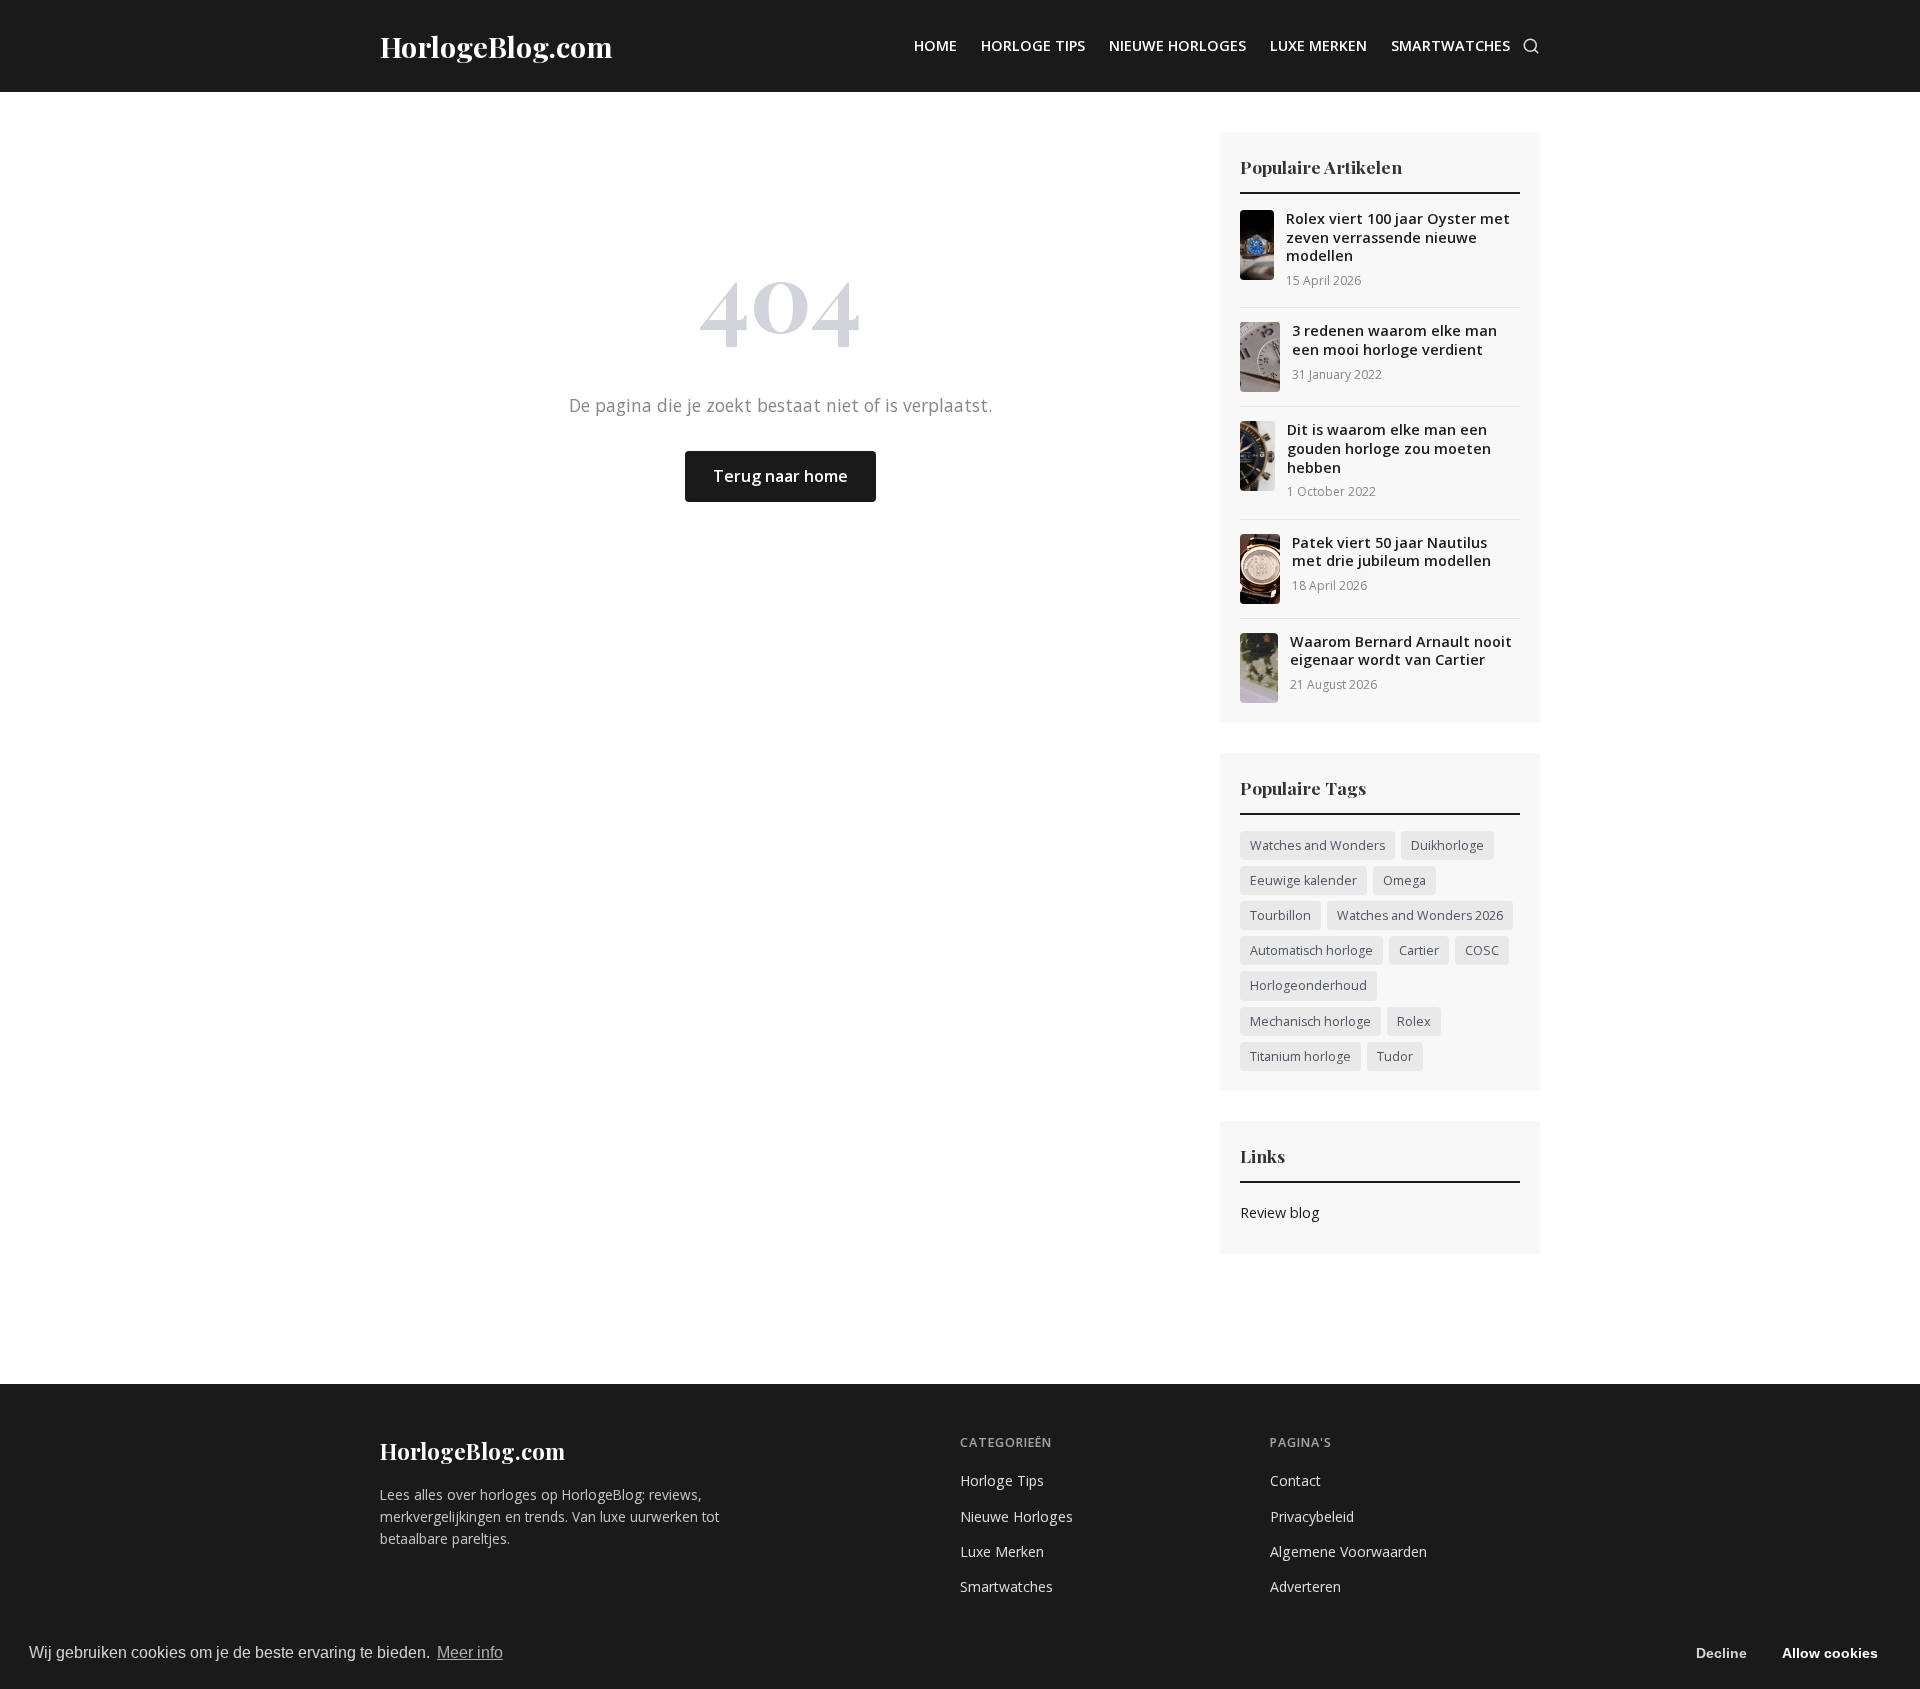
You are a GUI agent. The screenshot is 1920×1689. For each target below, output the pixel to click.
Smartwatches (1450, 45)
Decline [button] (1721, 1653)
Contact (1295, 1480)
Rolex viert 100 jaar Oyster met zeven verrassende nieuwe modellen (1398, 237)
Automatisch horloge (1311, 950)
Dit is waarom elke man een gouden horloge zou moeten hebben (1389, 448)
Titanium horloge (1300, 1056)
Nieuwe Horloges (1177, 45)
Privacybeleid (1312, 1516)
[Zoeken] (1531, 46)
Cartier (1419, 950)
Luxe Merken (1318, 45)
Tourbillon (1280, 915)
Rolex (1414, 1021)
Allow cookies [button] (1830, 1653)
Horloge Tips (1033, 45)
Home (935, 45)
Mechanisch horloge (1310, 1021)
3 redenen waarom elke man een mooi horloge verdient (1394, 340)
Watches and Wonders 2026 (1420, 915)
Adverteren (1305, 1586)
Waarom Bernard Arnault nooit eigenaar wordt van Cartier (1401, 651)
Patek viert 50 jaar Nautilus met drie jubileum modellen (1391, 552)
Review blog (1280, 1212)
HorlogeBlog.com (472, 1451)
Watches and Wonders (1317, 845)
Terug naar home (780, 476)
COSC (1482, 950)
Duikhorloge (1447, 845)
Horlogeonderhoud (1308, 985)
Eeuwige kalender (1303, 880)
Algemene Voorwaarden (1348, 1551)
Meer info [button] (470, 1652)
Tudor (1395, 1056)
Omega (1404, 880)
